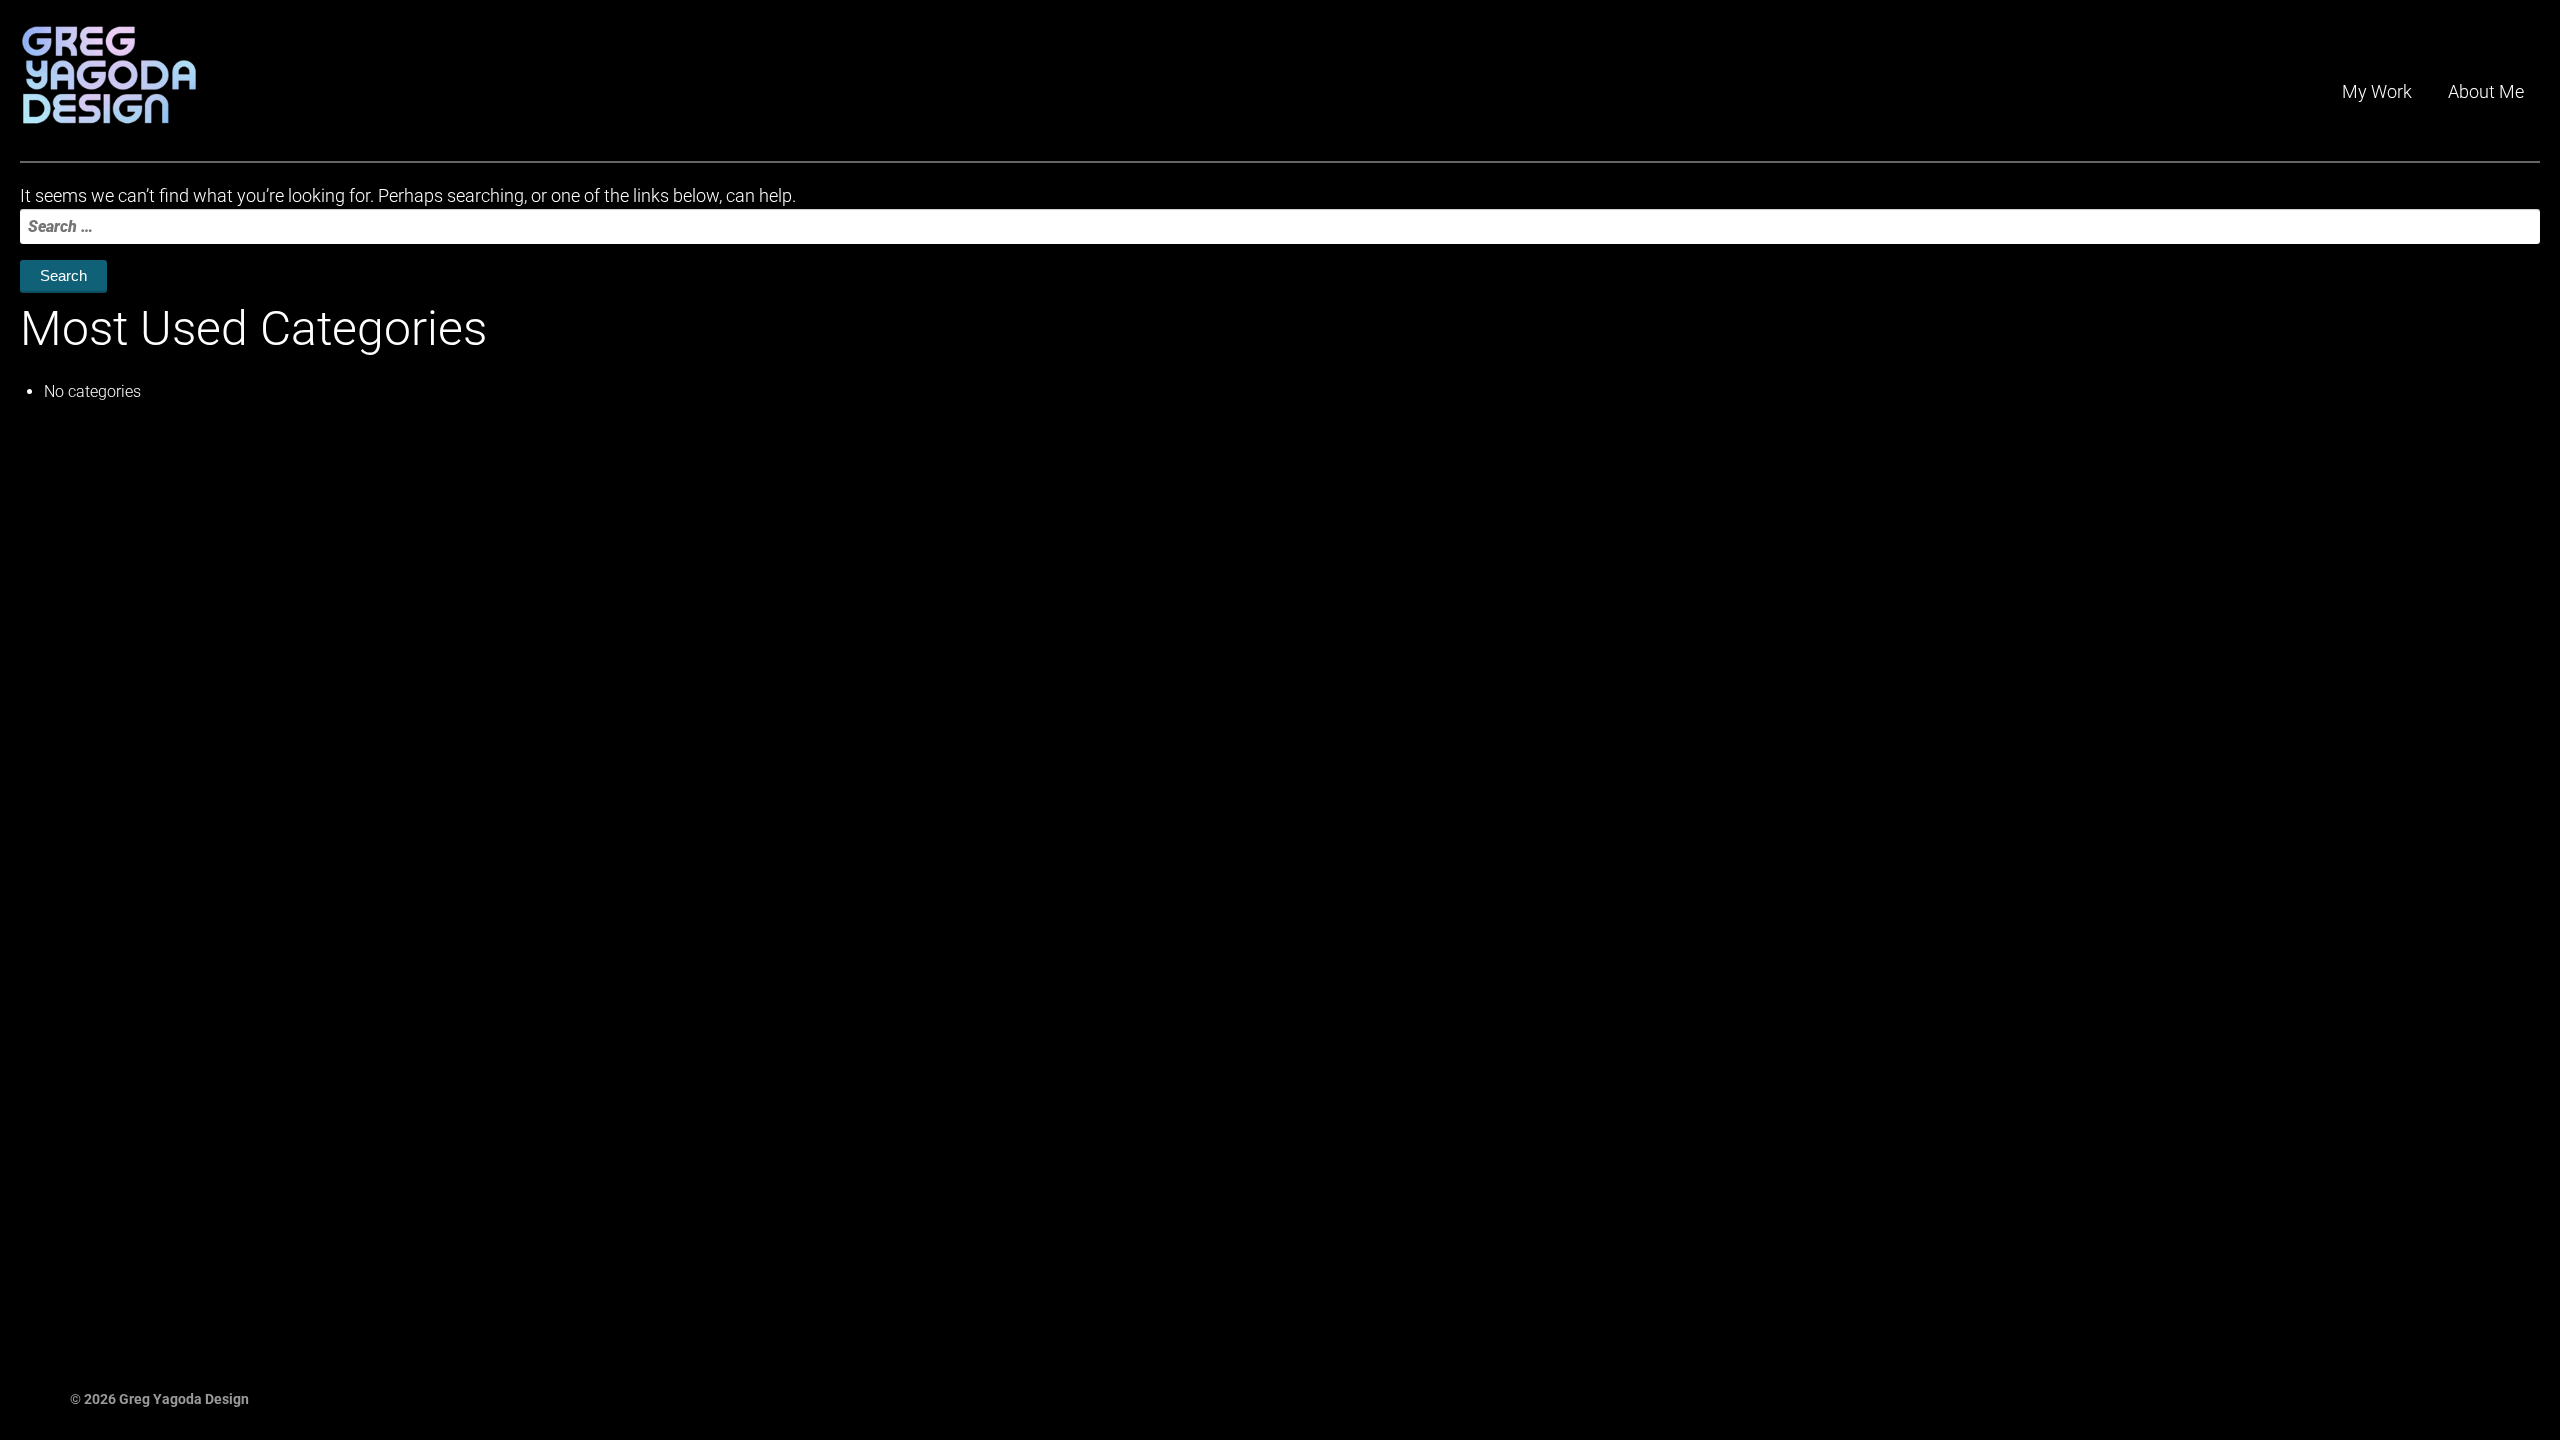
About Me (2486, 91)
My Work (2377, 91)
